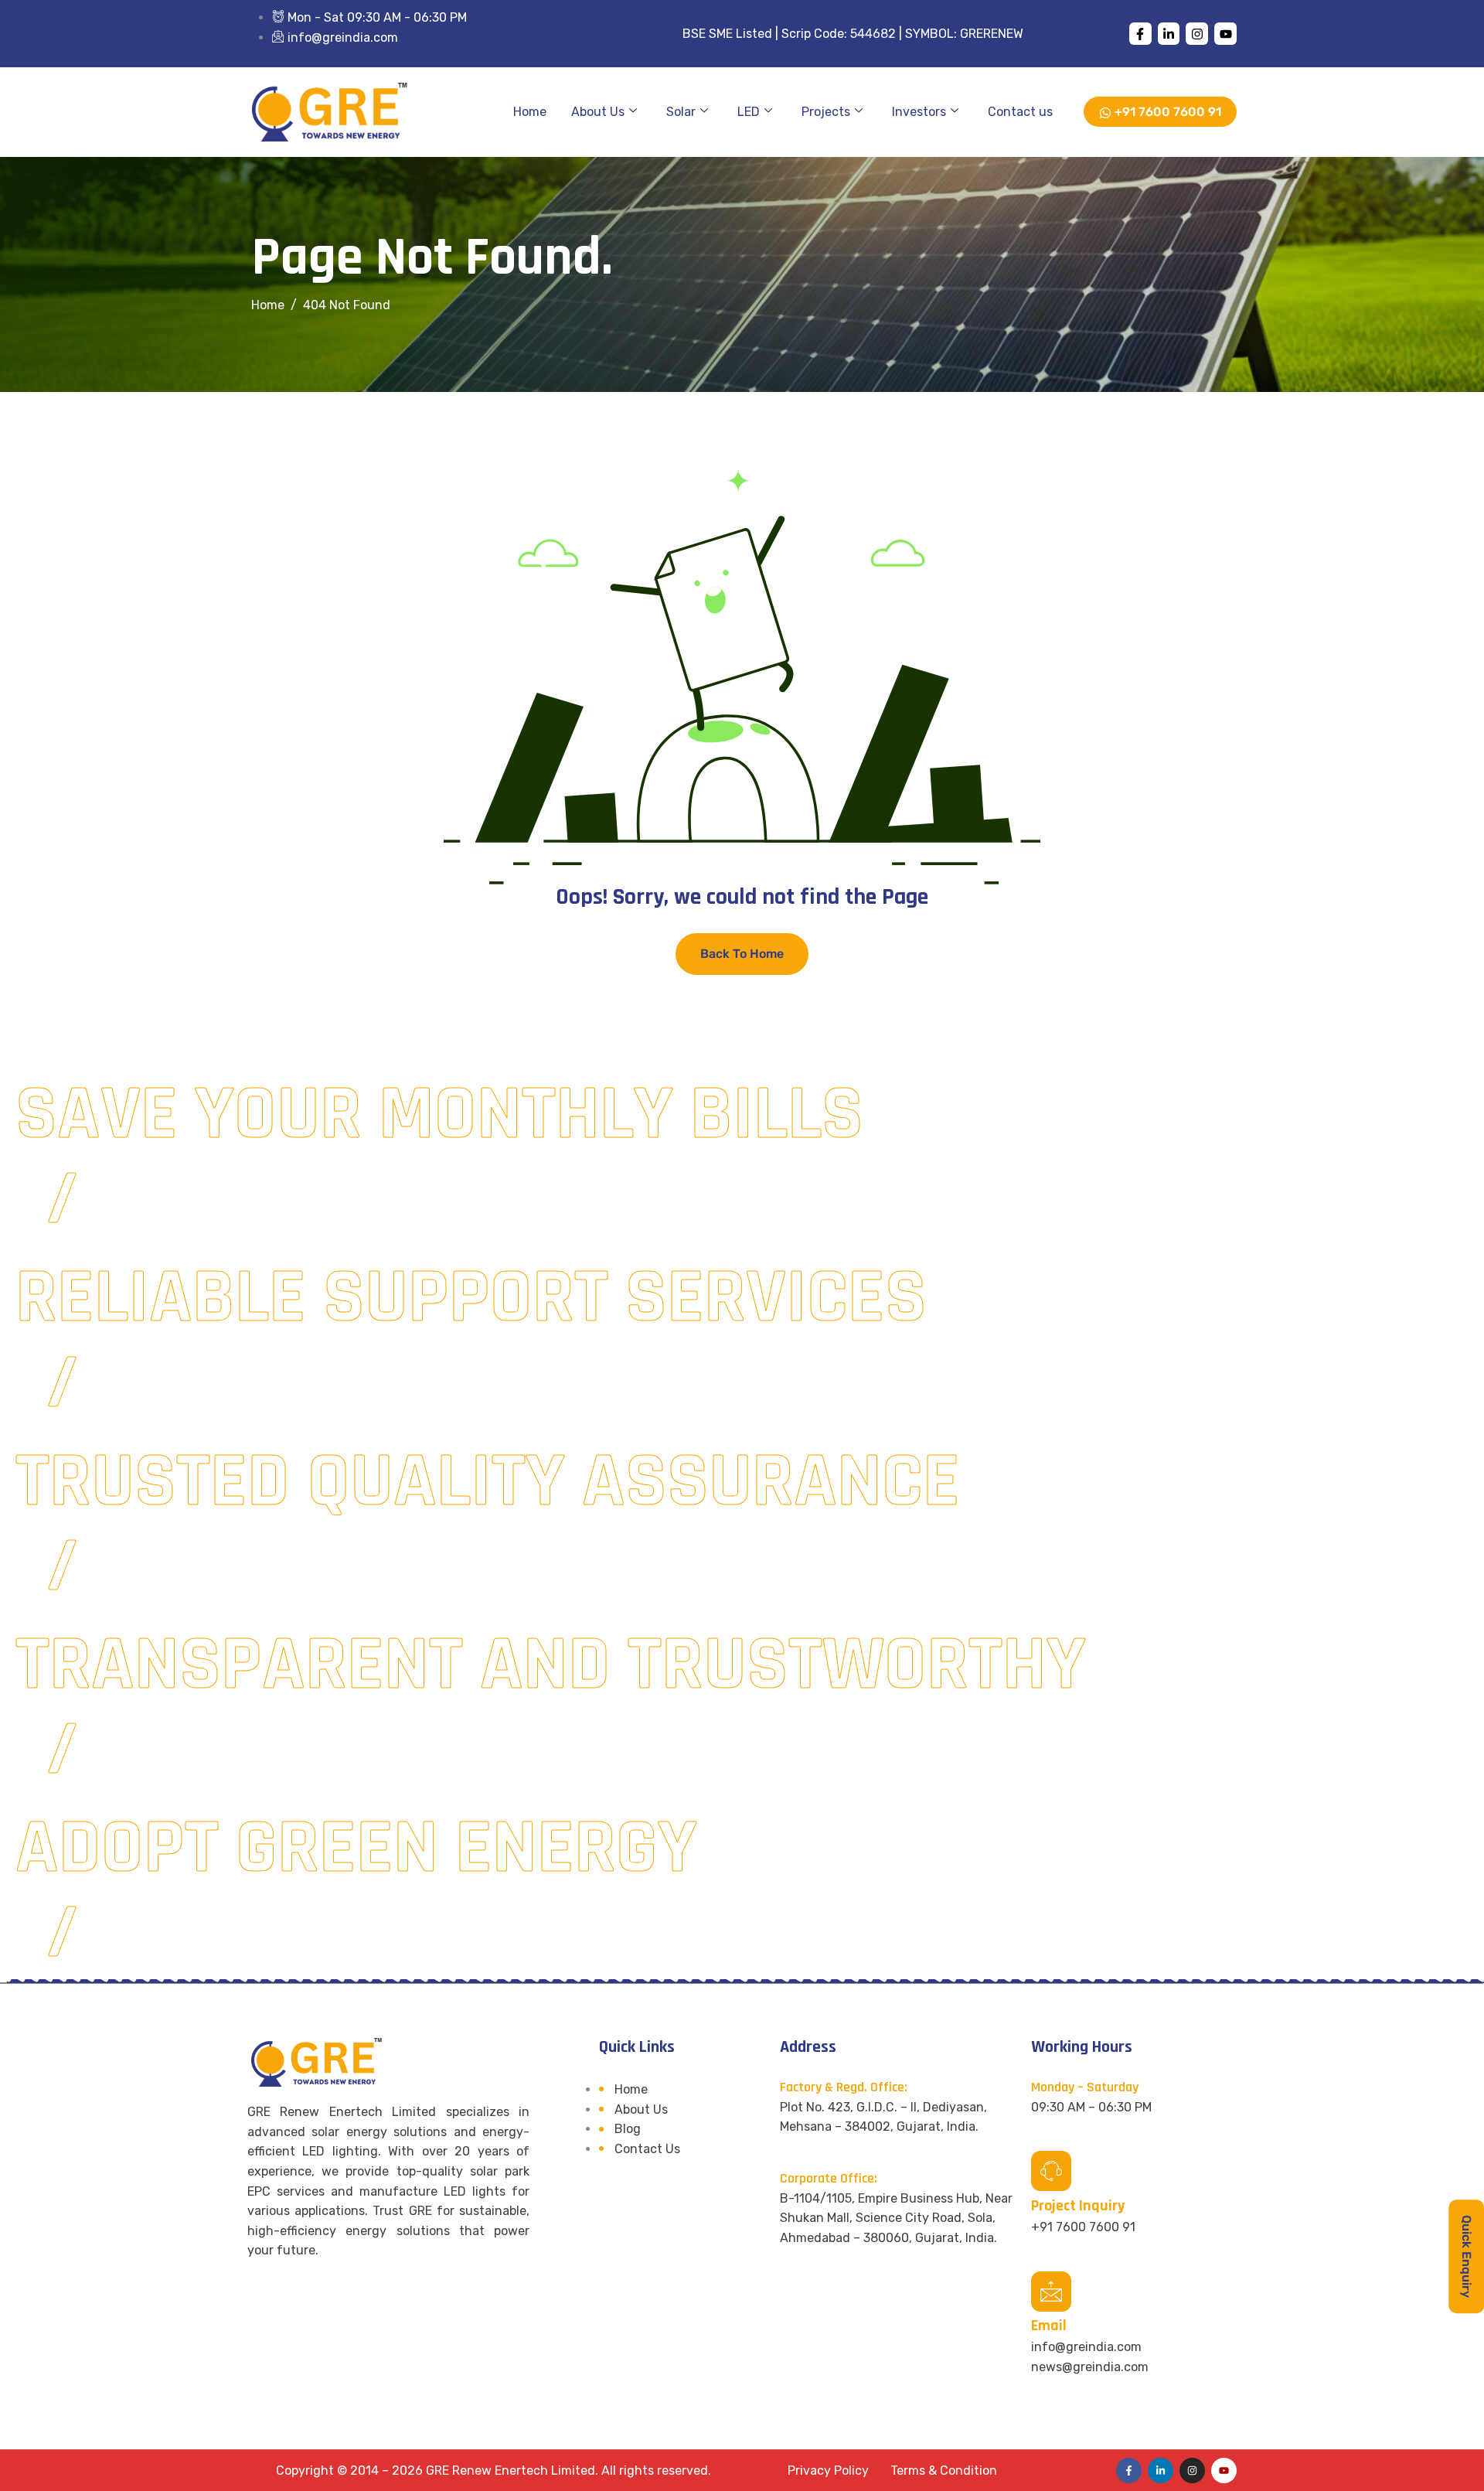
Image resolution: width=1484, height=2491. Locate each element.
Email (1049, 2326)
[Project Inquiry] (1051, 2171)
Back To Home (742, 954)
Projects (826, 112)
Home (530, 112)
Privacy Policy (828, 2471)
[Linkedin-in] (1169, 34)
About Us (598, 112)
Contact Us (647, 2149)
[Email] (1051, 2292)
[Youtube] (1225, 34)
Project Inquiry (1078, 2206)
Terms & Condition (944, 2471)
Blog (628, 2129)
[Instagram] (1197, 34)
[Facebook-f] (1140, 34)
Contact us (1020, 112)
